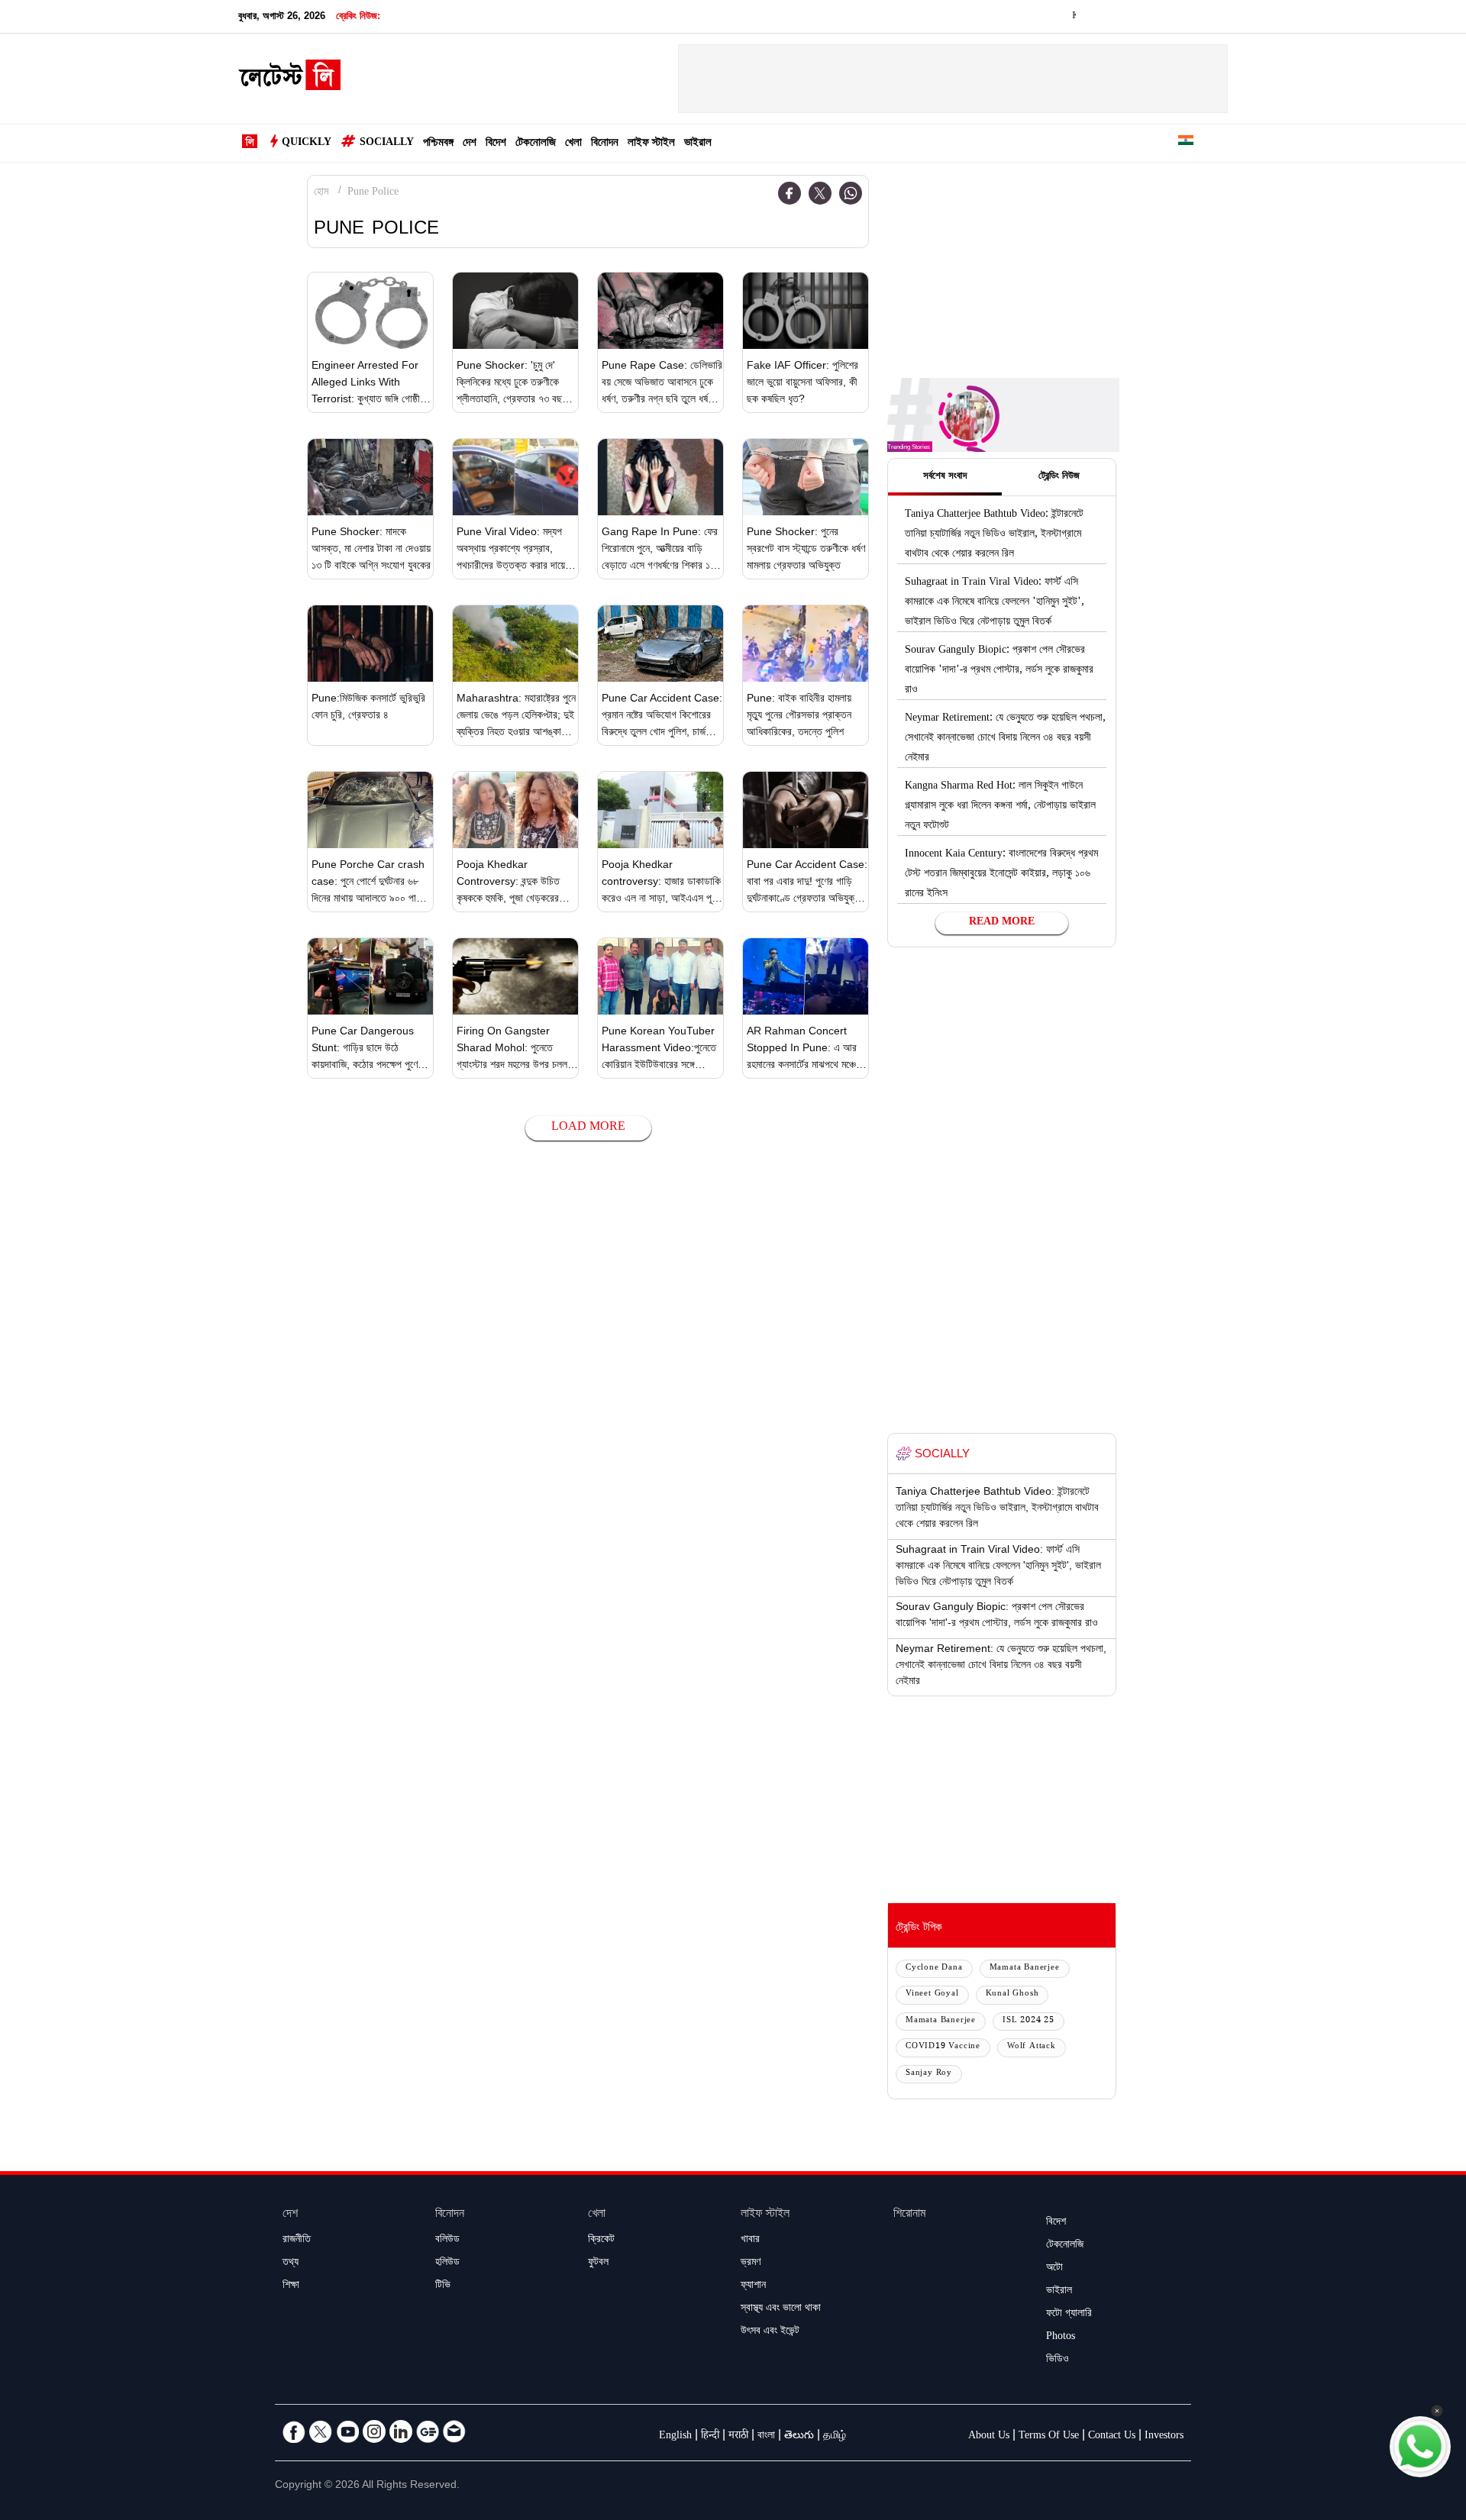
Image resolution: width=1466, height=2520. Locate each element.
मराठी (738, 2437)
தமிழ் (835, 2437)
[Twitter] (820, 193)
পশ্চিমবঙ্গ (438, 144)
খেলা (573, 144)
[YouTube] (347, 2431)
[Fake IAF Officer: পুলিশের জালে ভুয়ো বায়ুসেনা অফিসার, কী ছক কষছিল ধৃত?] (806, 311)
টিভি (443, 2286)
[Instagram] (374, 2431)
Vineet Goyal (932, 1994)
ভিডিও (1058, 2360)
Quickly (307, 144)
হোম (321, 193)
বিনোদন (605, 144)
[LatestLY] (289, 79)
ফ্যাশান (753, 2286)
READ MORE (1002, 923)
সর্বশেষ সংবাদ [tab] (945, 477)
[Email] (454, 2431)
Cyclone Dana (934, 1968)
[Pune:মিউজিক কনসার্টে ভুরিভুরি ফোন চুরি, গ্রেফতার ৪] (370, 644)
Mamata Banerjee (1025, 1968)
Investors (1164, 2437)
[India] (1186, 143)
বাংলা (766, 2437)
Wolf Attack (1032, 2047)
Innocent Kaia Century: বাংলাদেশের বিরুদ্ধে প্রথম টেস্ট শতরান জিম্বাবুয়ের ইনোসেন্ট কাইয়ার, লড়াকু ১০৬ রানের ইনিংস (1001, 875)
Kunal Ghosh (1012, 1994)
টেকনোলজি (536, 144)
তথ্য (291, 2263)
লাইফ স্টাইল (651, 144)
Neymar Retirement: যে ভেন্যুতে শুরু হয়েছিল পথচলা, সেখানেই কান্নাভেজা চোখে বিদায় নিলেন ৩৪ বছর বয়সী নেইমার (1005, 739)
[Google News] (428, 2431)
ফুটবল (598, 2263)
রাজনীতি (297, 2241)
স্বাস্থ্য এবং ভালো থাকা (781, 2309)
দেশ (470, 144)
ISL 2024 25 (1028, 2021)
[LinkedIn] (401, 2431)
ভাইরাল (698, 144)
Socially (387, 144)
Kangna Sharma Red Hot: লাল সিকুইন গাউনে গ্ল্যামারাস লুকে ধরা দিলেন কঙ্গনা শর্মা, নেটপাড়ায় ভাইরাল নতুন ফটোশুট (1000, 807)
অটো (1054, 2269)
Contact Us (1112, 2437)
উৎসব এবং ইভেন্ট (770, 2332)
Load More (588, 1128)
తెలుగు (799, 2437)
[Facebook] (790, 193)
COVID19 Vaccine (943, 2047)
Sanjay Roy (929, 2074)
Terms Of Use (1049, 2437)
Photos (1061, 2338)
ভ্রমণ (751, 2263)
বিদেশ (496, 144)
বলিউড (447, 2241)
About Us (989, 2437)
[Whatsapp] (851, 193)
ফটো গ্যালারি (1069, 2315)
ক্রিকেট (601, 2241)
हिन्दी (710, 2437)
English (675, 2437)
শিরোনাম (909, 2215)
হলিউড (447, 2263)
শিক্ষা (291, 2286)
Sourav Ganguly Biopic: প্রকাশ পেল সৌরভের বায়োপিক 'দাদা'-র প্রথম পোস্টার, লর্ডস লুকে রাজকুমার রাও (999, 671)
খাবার (750, 2241)
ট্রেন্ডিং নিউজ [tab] (1059, 477)
